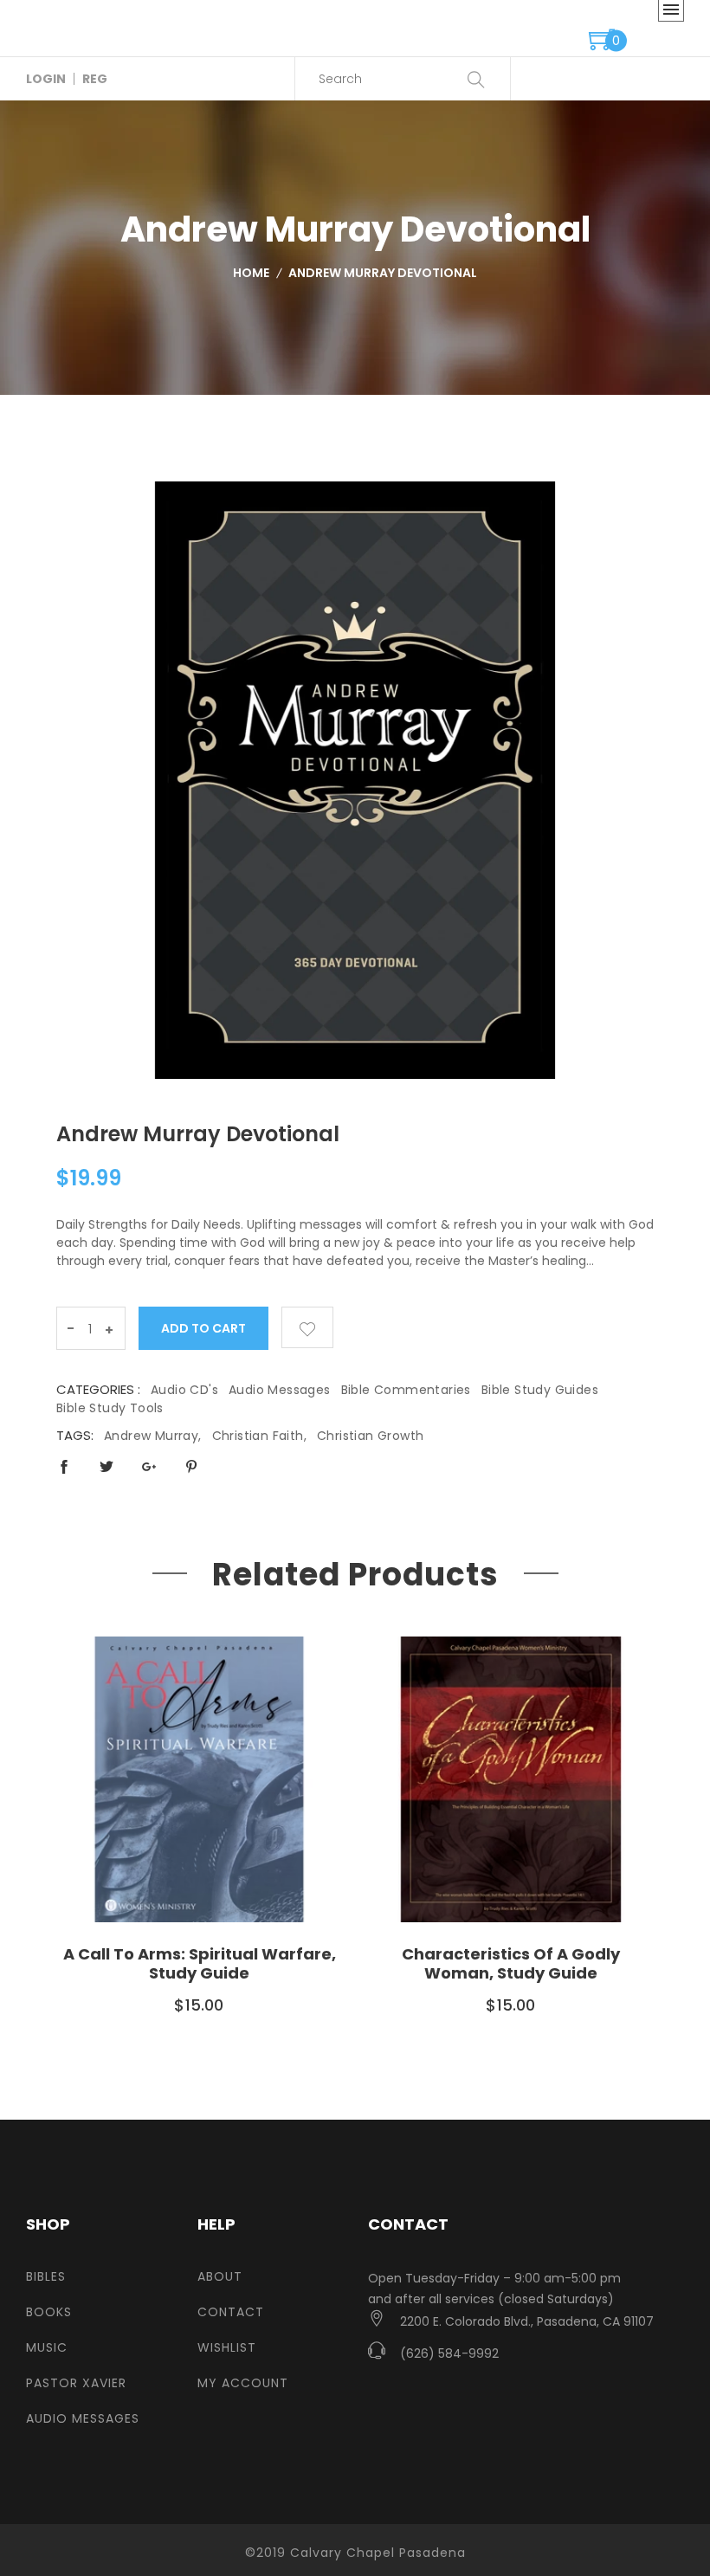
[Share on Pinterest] (191, 1466)
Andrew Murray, (153, 1436)
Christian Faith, (259, 1436)
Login (46, 79)
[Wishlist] (307, 1327)
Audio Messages (280, 1390)
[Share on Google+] (149, 1466)
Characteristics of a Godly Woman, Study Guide (511, 1963)
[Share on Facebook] (64, 1466)
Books (49, 2312)
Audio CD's (184, 1390)
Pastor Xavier (76, 2383)
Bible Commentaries (406, 1390)
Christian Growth (370, 1436)
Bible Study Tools (110, 1408)
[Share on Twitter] (106, 1466)
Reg (95, 79)
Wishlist (227, 2347)
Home (251, 273)
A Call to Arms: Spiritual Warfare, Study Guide (200, 1963)
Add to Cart (204, 1328)
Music (47, 2347)
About (220, 2276)
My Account (243, 2383)
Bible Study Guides (540, 1390)
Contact (231, 2312)
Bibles (46, 2276)
